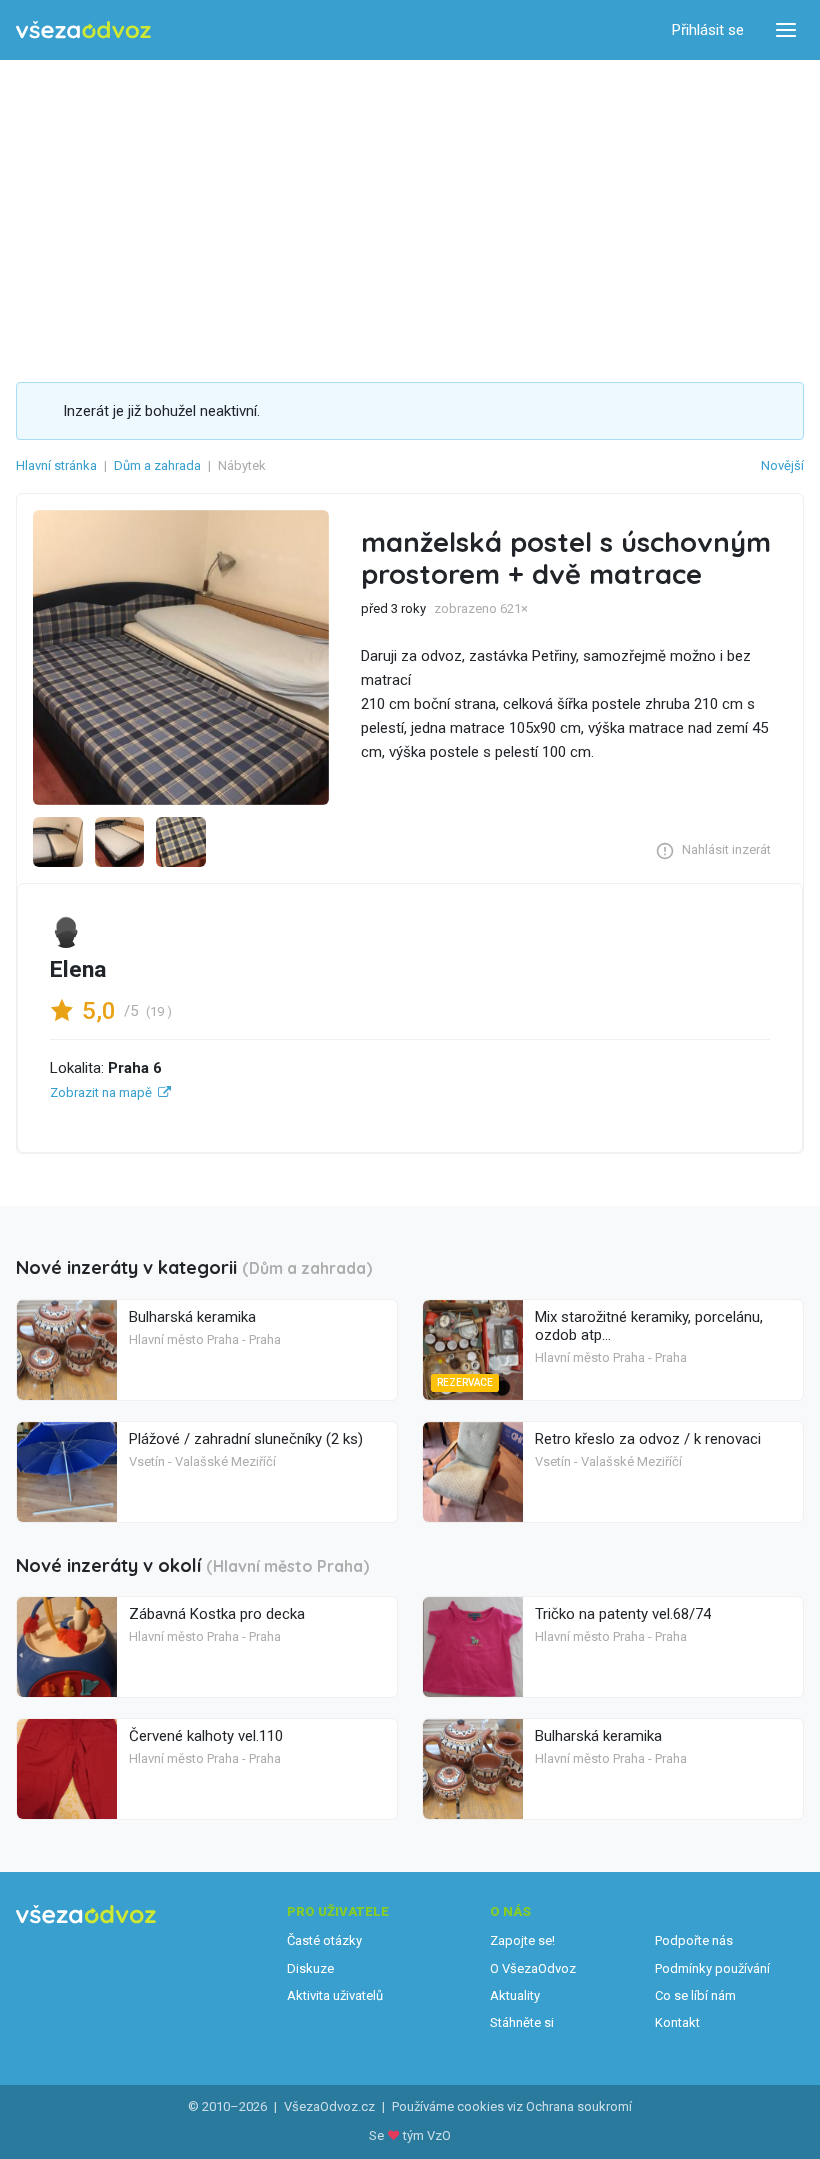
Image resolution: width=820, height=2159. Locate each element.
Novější (782, 465)
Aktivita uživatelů (335, 1995)
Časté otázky (324, 1940)
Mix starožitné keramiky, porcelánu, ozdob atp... (649, 1326)
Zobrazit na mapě (101, 1092)
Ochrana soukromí (579, 2106)
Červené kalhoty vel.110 (206, 1736)
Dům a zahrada (157, 465)
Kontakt (677, 2022)
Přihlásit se (708, 30)
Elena (78, 969)
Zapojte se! (522, 1940)
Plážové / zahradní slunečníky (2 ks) (246, 1439)
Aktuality (515, 1995)
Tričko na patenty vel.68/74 (623, 1614)
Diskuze (310, 1968)
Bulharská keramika (192, 1317)
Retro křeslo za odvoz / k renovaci (648, 1439)
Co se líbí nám (695, 1995)
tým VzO (427, 2135)
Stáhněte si (522, 2022)
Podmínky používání (712, 1968)
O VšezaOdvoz (533, 1968)
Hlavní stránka (56, 465)
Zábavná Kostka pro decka (217, 1614)
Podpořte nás (694, 1940)
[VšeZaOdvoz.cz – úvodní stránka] (83, 30)
